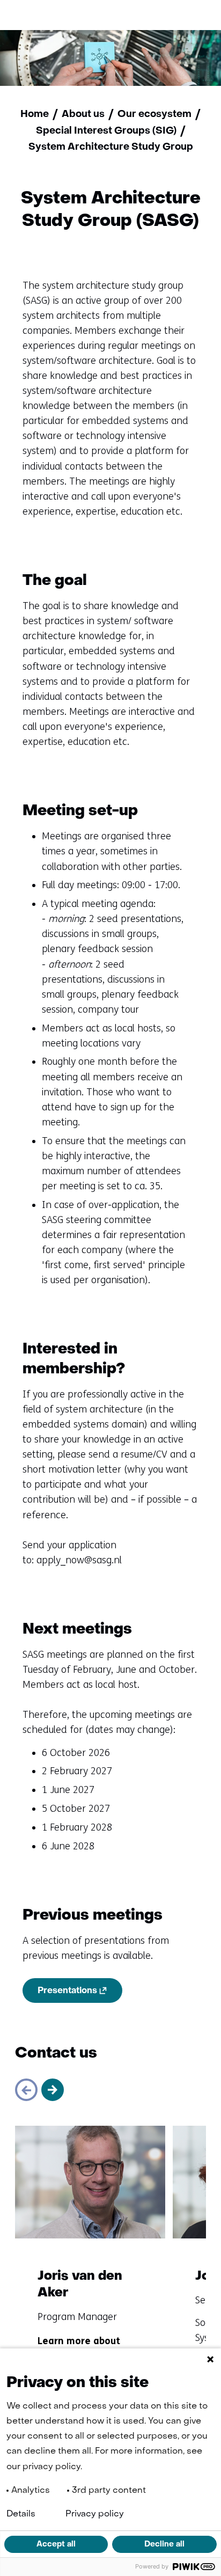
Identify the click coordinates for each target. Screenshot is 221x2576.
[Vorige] (26, 2090)
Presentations (80, 1993)
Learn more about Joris (79, 2347)
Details (21, 2514)
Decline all (164, 2544)
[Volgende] (53, 2090)
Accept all (56, 2544)
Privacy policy (95, 2514)
